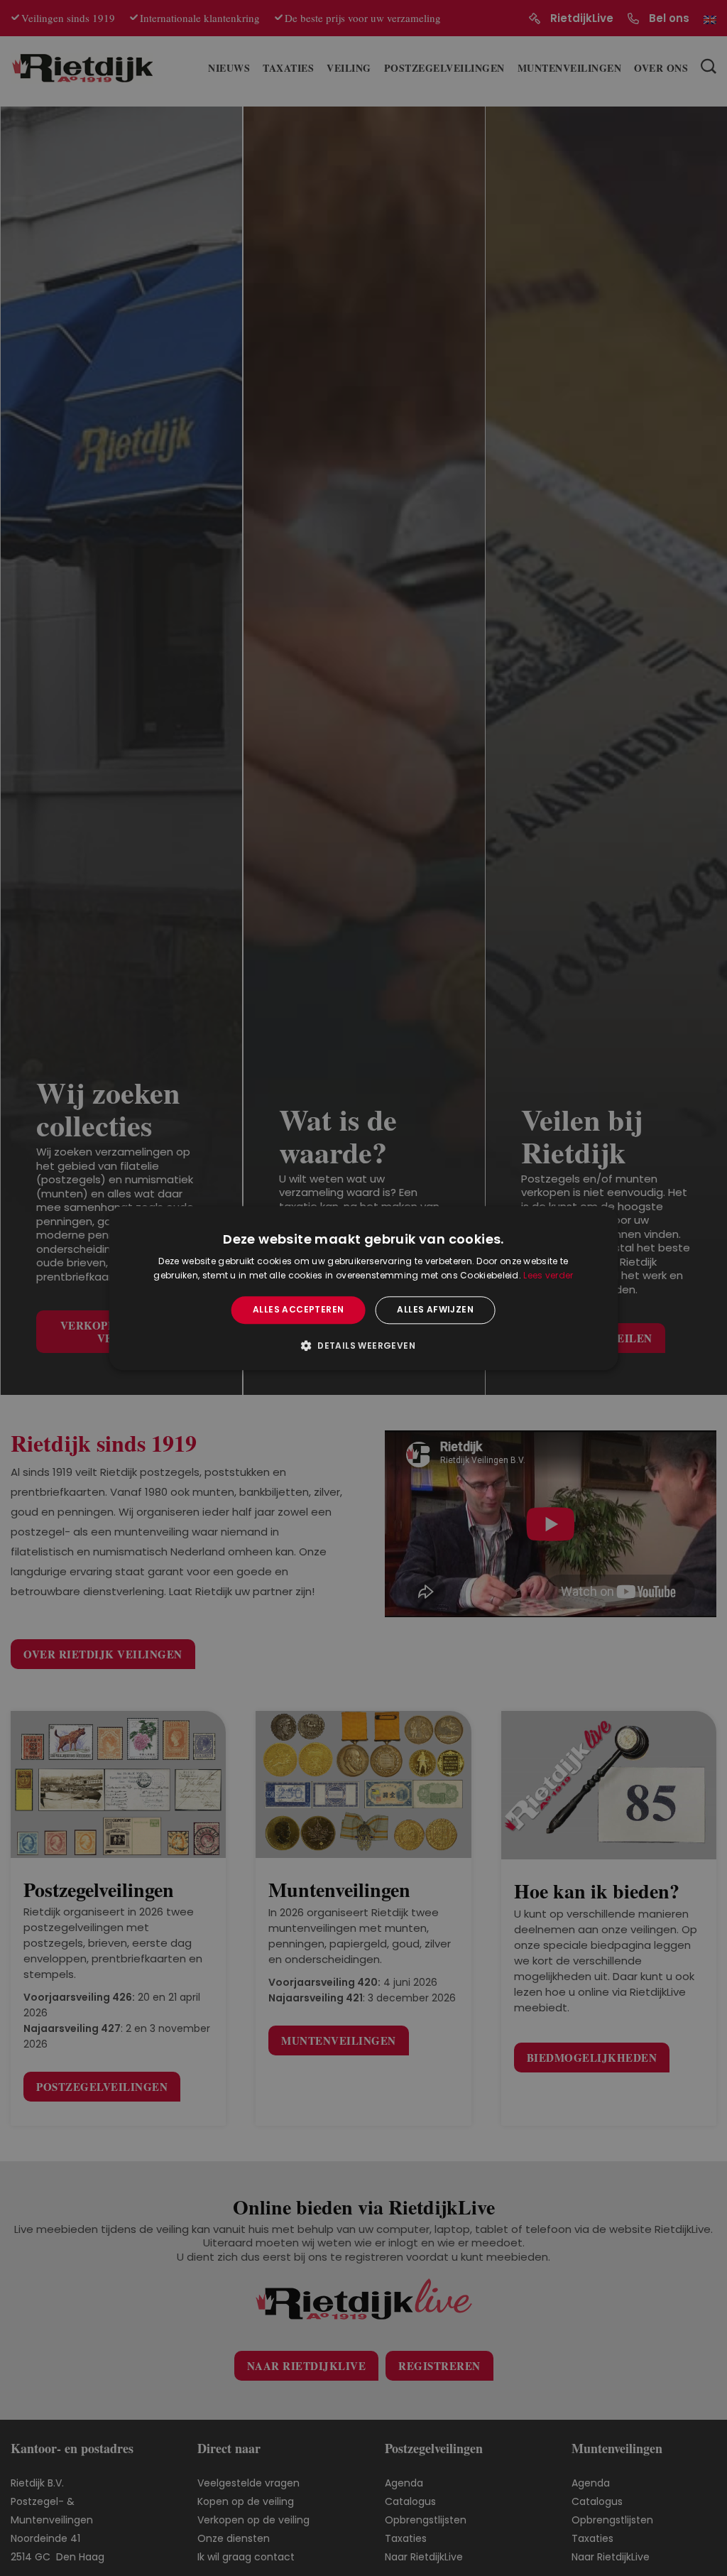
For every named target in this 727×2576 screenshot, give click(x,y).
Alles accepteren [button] (298, 1310)
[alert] (363, 1288)
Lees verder (548, 1275)
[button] (363, 1345)
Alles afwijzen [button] (435, 1310)
